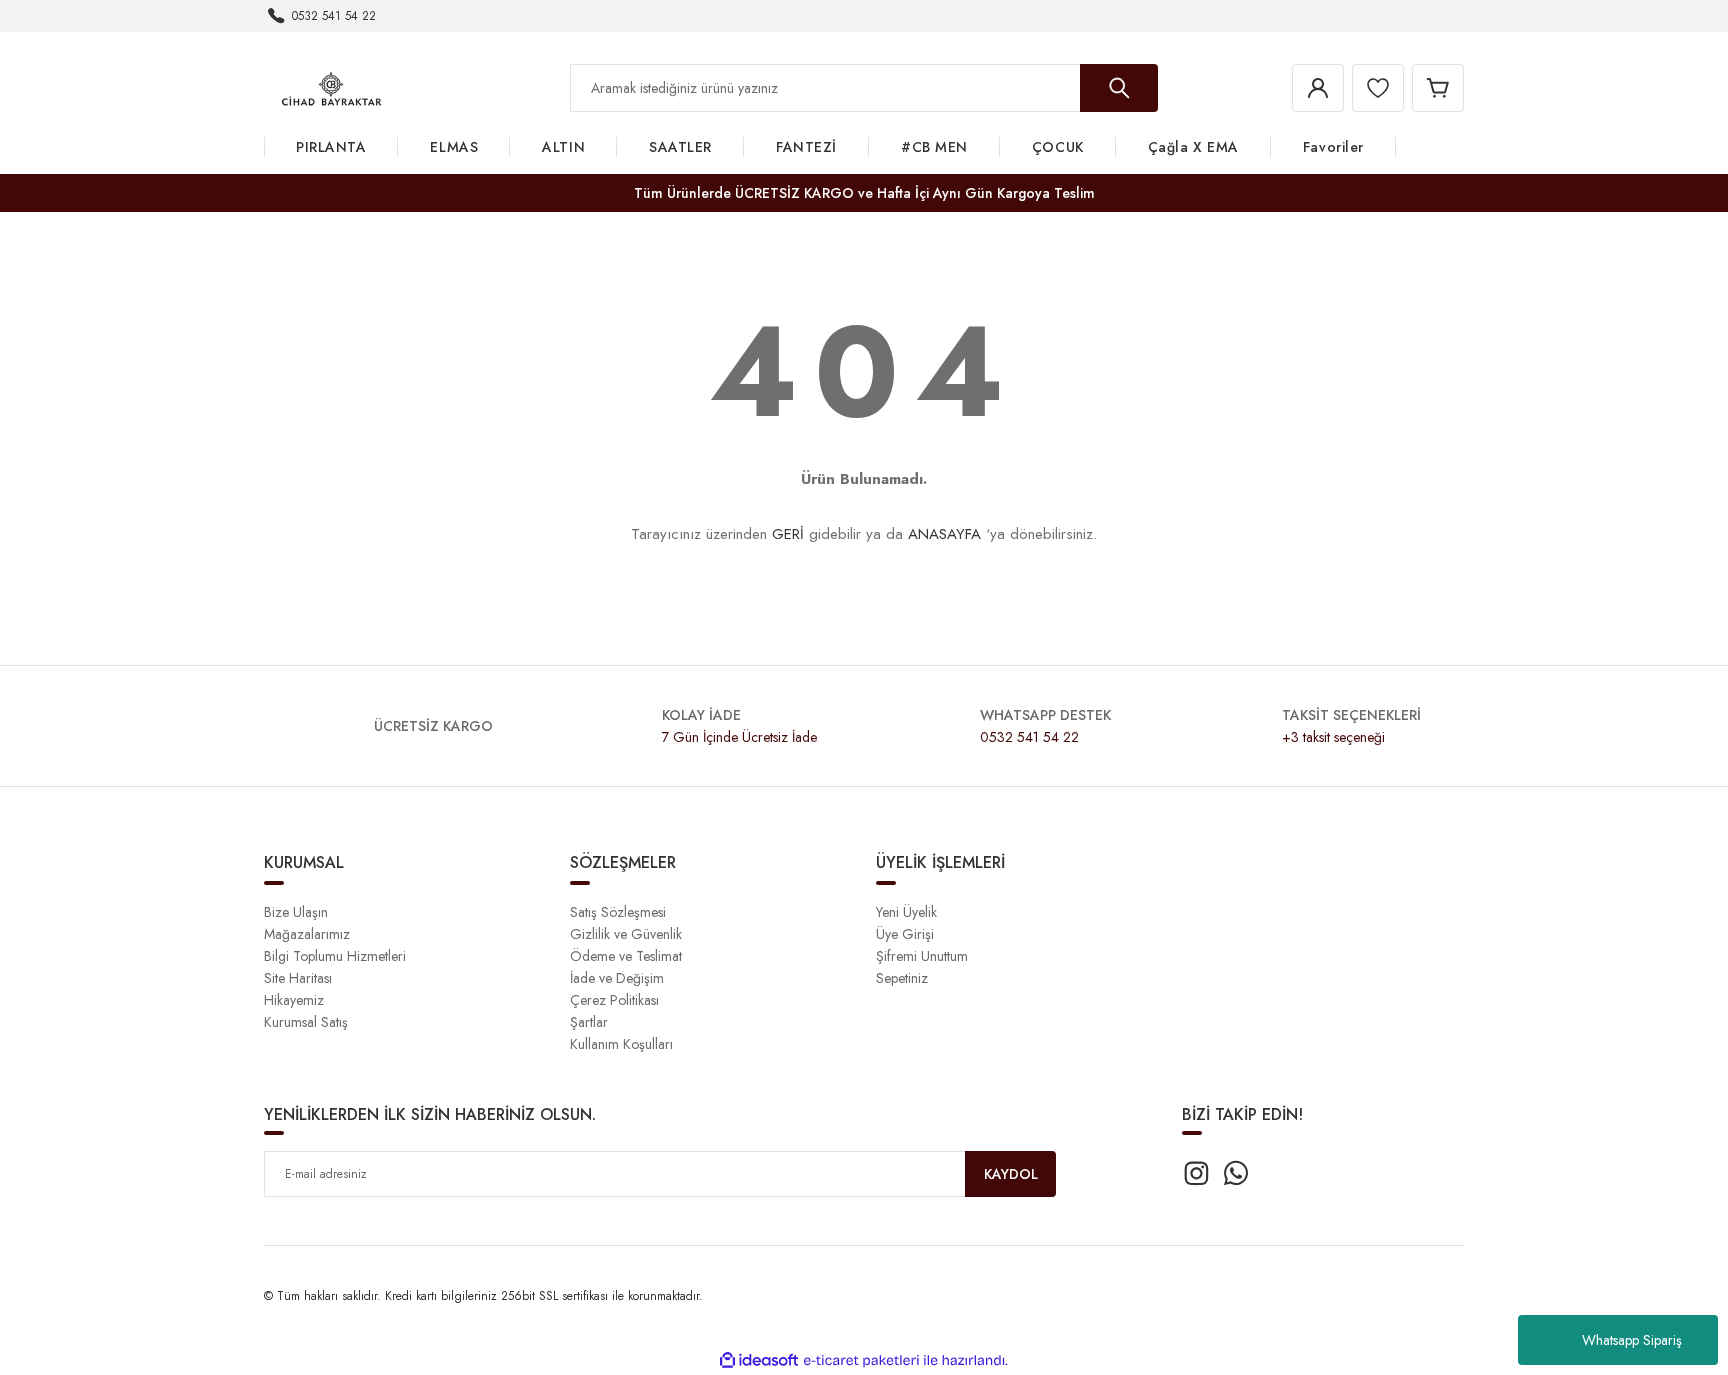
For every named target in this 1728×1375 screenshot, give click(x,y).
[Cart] (1438, 88)
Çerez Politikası (614, 1000)
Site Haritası (298, 978)
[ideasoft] (759, 1360)
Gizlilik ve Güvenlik (626, 934)
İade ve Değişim (617, 978)
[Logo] (331, 87)
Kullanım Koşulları (621, 1044)
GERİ (788, 534)
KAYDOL (1011, 1174)
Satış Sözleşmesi (618, 912)
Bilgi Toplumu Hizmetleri (335, 956)
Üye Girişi (905, 934)
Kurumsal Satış (306, 1022)
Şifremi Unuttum (922, 956)
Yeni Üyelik (906, 912)
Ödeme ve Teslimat (626, 956)
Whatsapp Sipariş (1632, 1340)
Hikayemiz (294, 1000)
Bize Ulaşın (296, 912)
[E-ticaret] (861, 1361)
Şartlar (589, 1022)
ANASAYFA (944, 534)
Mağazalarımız (307, 934)
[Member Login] (1318, 88)
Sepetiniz (902, 978)
